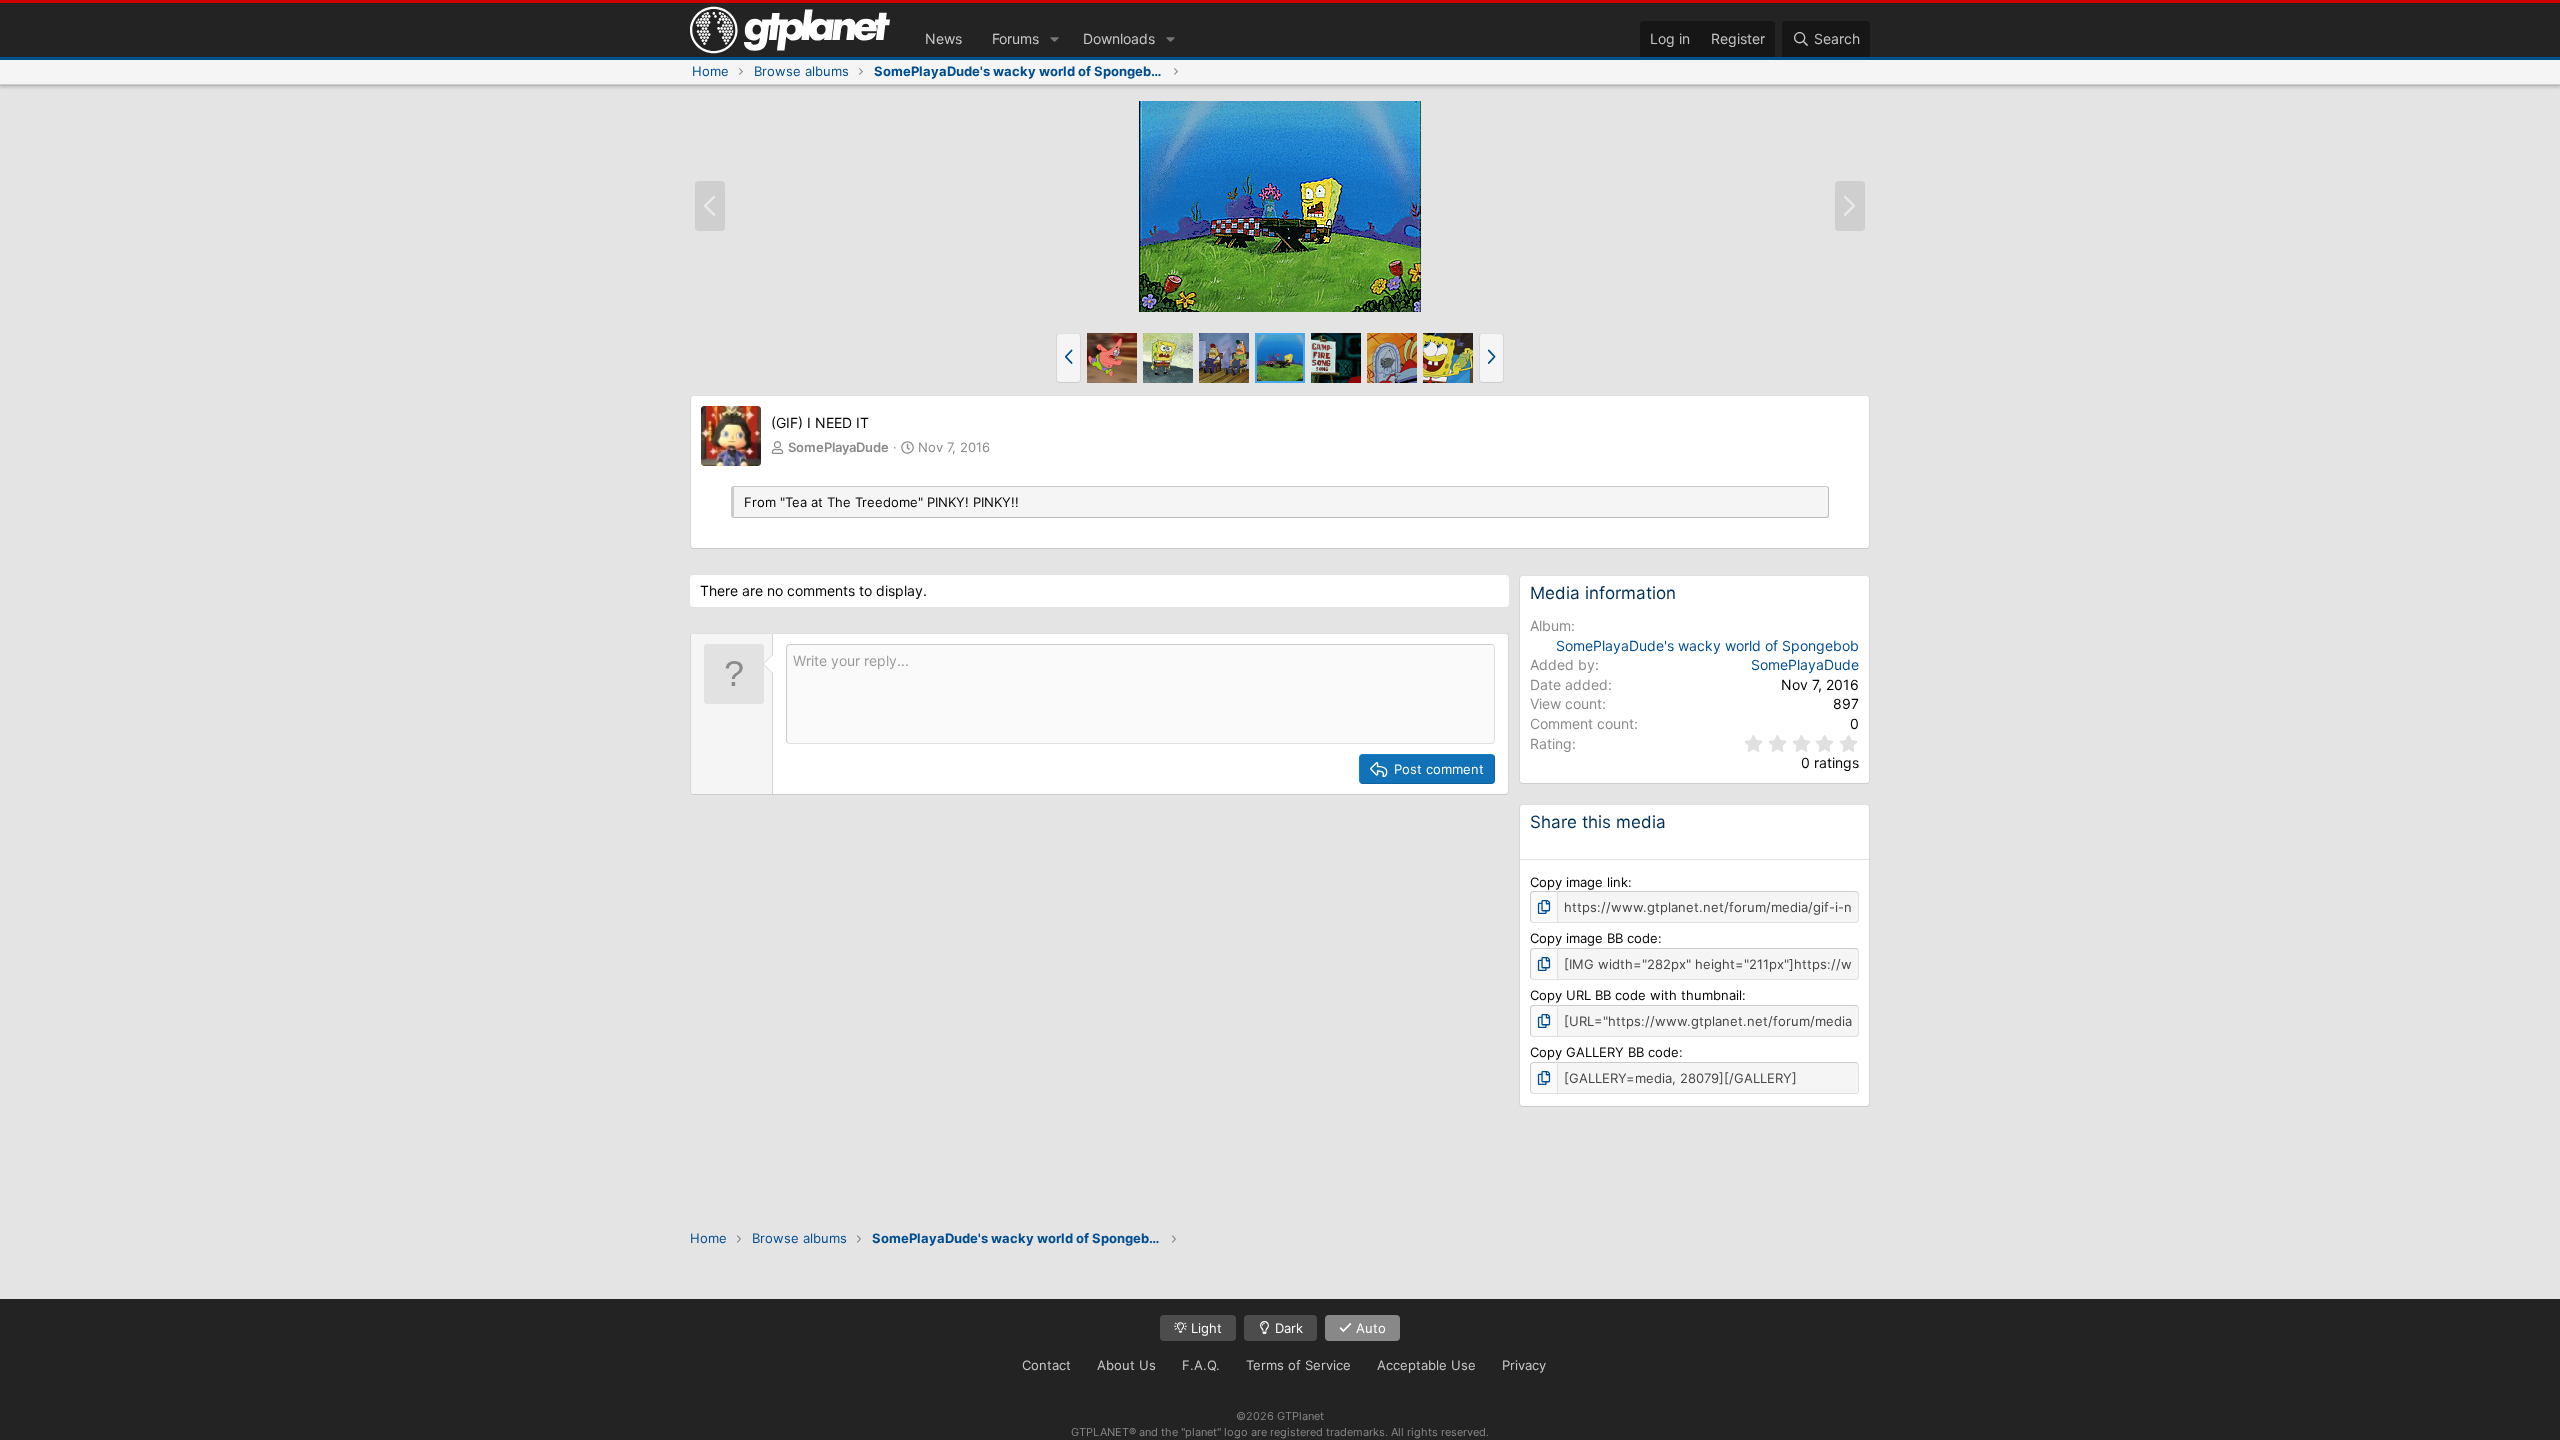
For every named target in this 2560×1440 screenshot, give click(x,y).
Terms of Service (1298, 1365)
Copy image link (1579, 882)
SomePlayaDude (838, 447)
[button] (1054, 39)
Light (1204, 1328)
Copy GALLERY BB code (1604, 1052)
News (943, 38)
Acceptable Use (1426, 1365)
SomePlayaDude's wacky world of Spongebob (1707, 645)
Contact (1046, 1365)
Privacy (1524, 1365)
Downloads (1119, 38)
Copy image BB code (1594, 938)
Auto (1369, 1328)
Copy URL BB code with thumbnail (1636, 995)
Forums (1015, 38)
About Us (1126, 1365)
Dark (1287, 1328)
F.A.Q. (1201, 1365)
